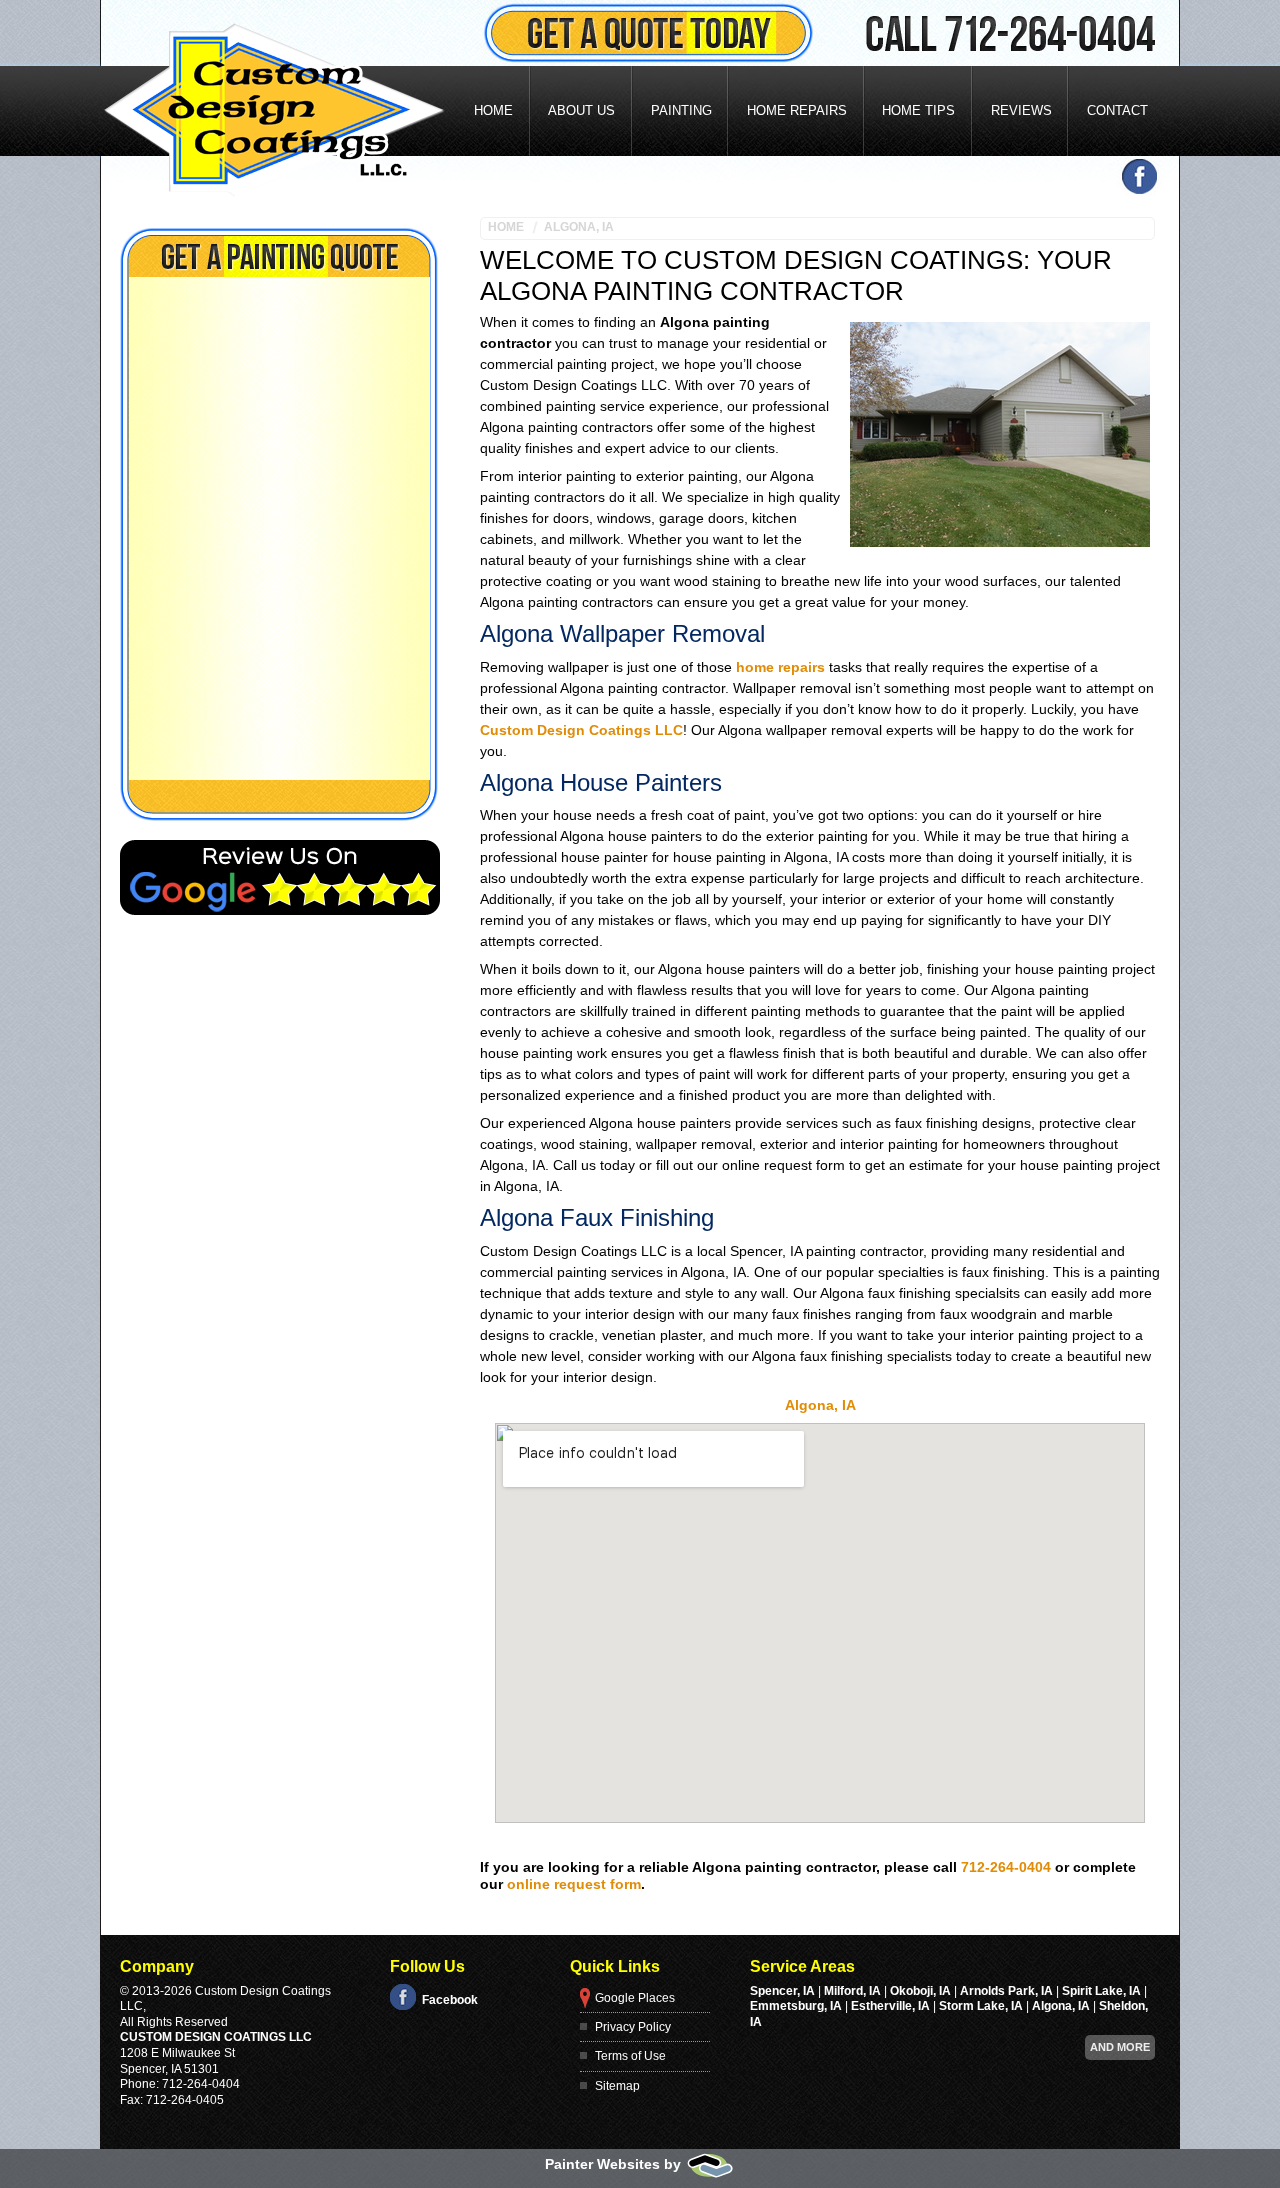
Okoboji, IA (920, 1991)
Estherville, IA (890, 2006)
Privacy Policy (633, 2027)
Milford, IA (852, 1991)
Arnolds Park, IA (1006, 1991)
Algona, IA (579, 227)
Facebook (450, 2000)
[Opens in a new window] (1126, 176)
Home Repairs (797, 110)
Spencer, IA (782, 1991)
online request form (574, 1884)
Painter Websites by (615, 2164)
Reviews (1021, 110)
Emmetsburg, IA (796, 2006)
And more (1120, 2047)
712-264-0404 (1006, 1867)
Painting (681, 110)
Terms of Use (630, 2056)
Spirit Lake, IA (1101, 1991)
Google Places (635, 1998)
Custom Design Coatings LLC (581, 730)
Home (493, 110)
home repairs (780, 667)
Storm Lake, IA (981, 2006)
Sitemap (617, 2086)
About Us (581, 110)
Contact (1117, 110)
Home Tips (918, 110)
